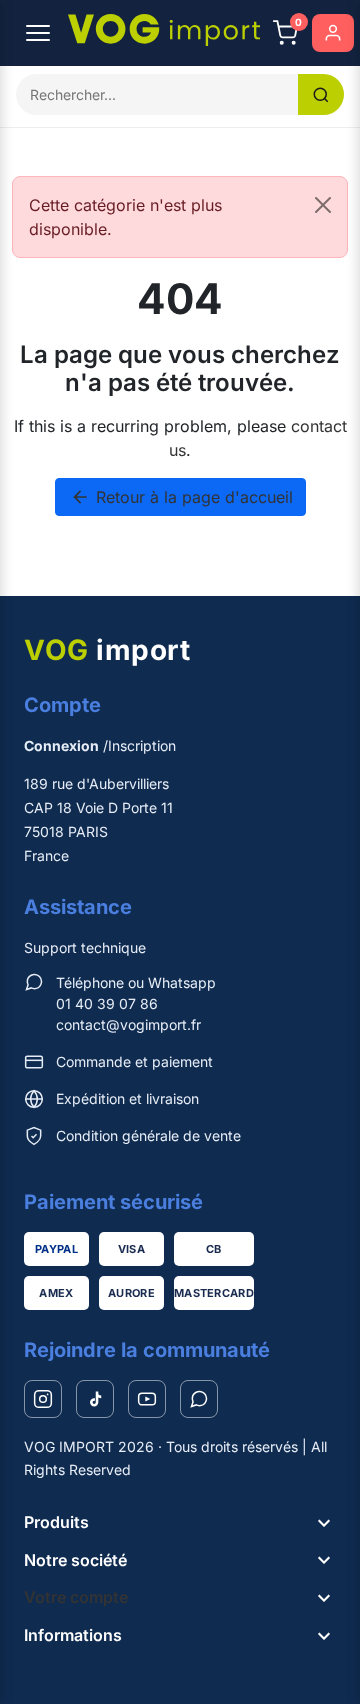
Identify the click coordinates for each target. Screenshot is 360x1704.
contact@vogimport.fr (128, 1024)
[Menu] (38, 33)
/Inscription (100, 745)
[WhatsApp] (199, 1399)
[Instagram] (43, 1399)
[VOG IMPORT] (164, 30)
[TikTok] (95, 1399)
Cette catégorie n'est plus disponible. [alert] (125, 217)
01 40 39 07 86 (107, 1003)
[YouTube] (147, 1399)
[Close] (323, 205)
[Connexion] (333, 33)
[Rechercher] (321, 94)
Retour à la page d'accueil (181, 497)
